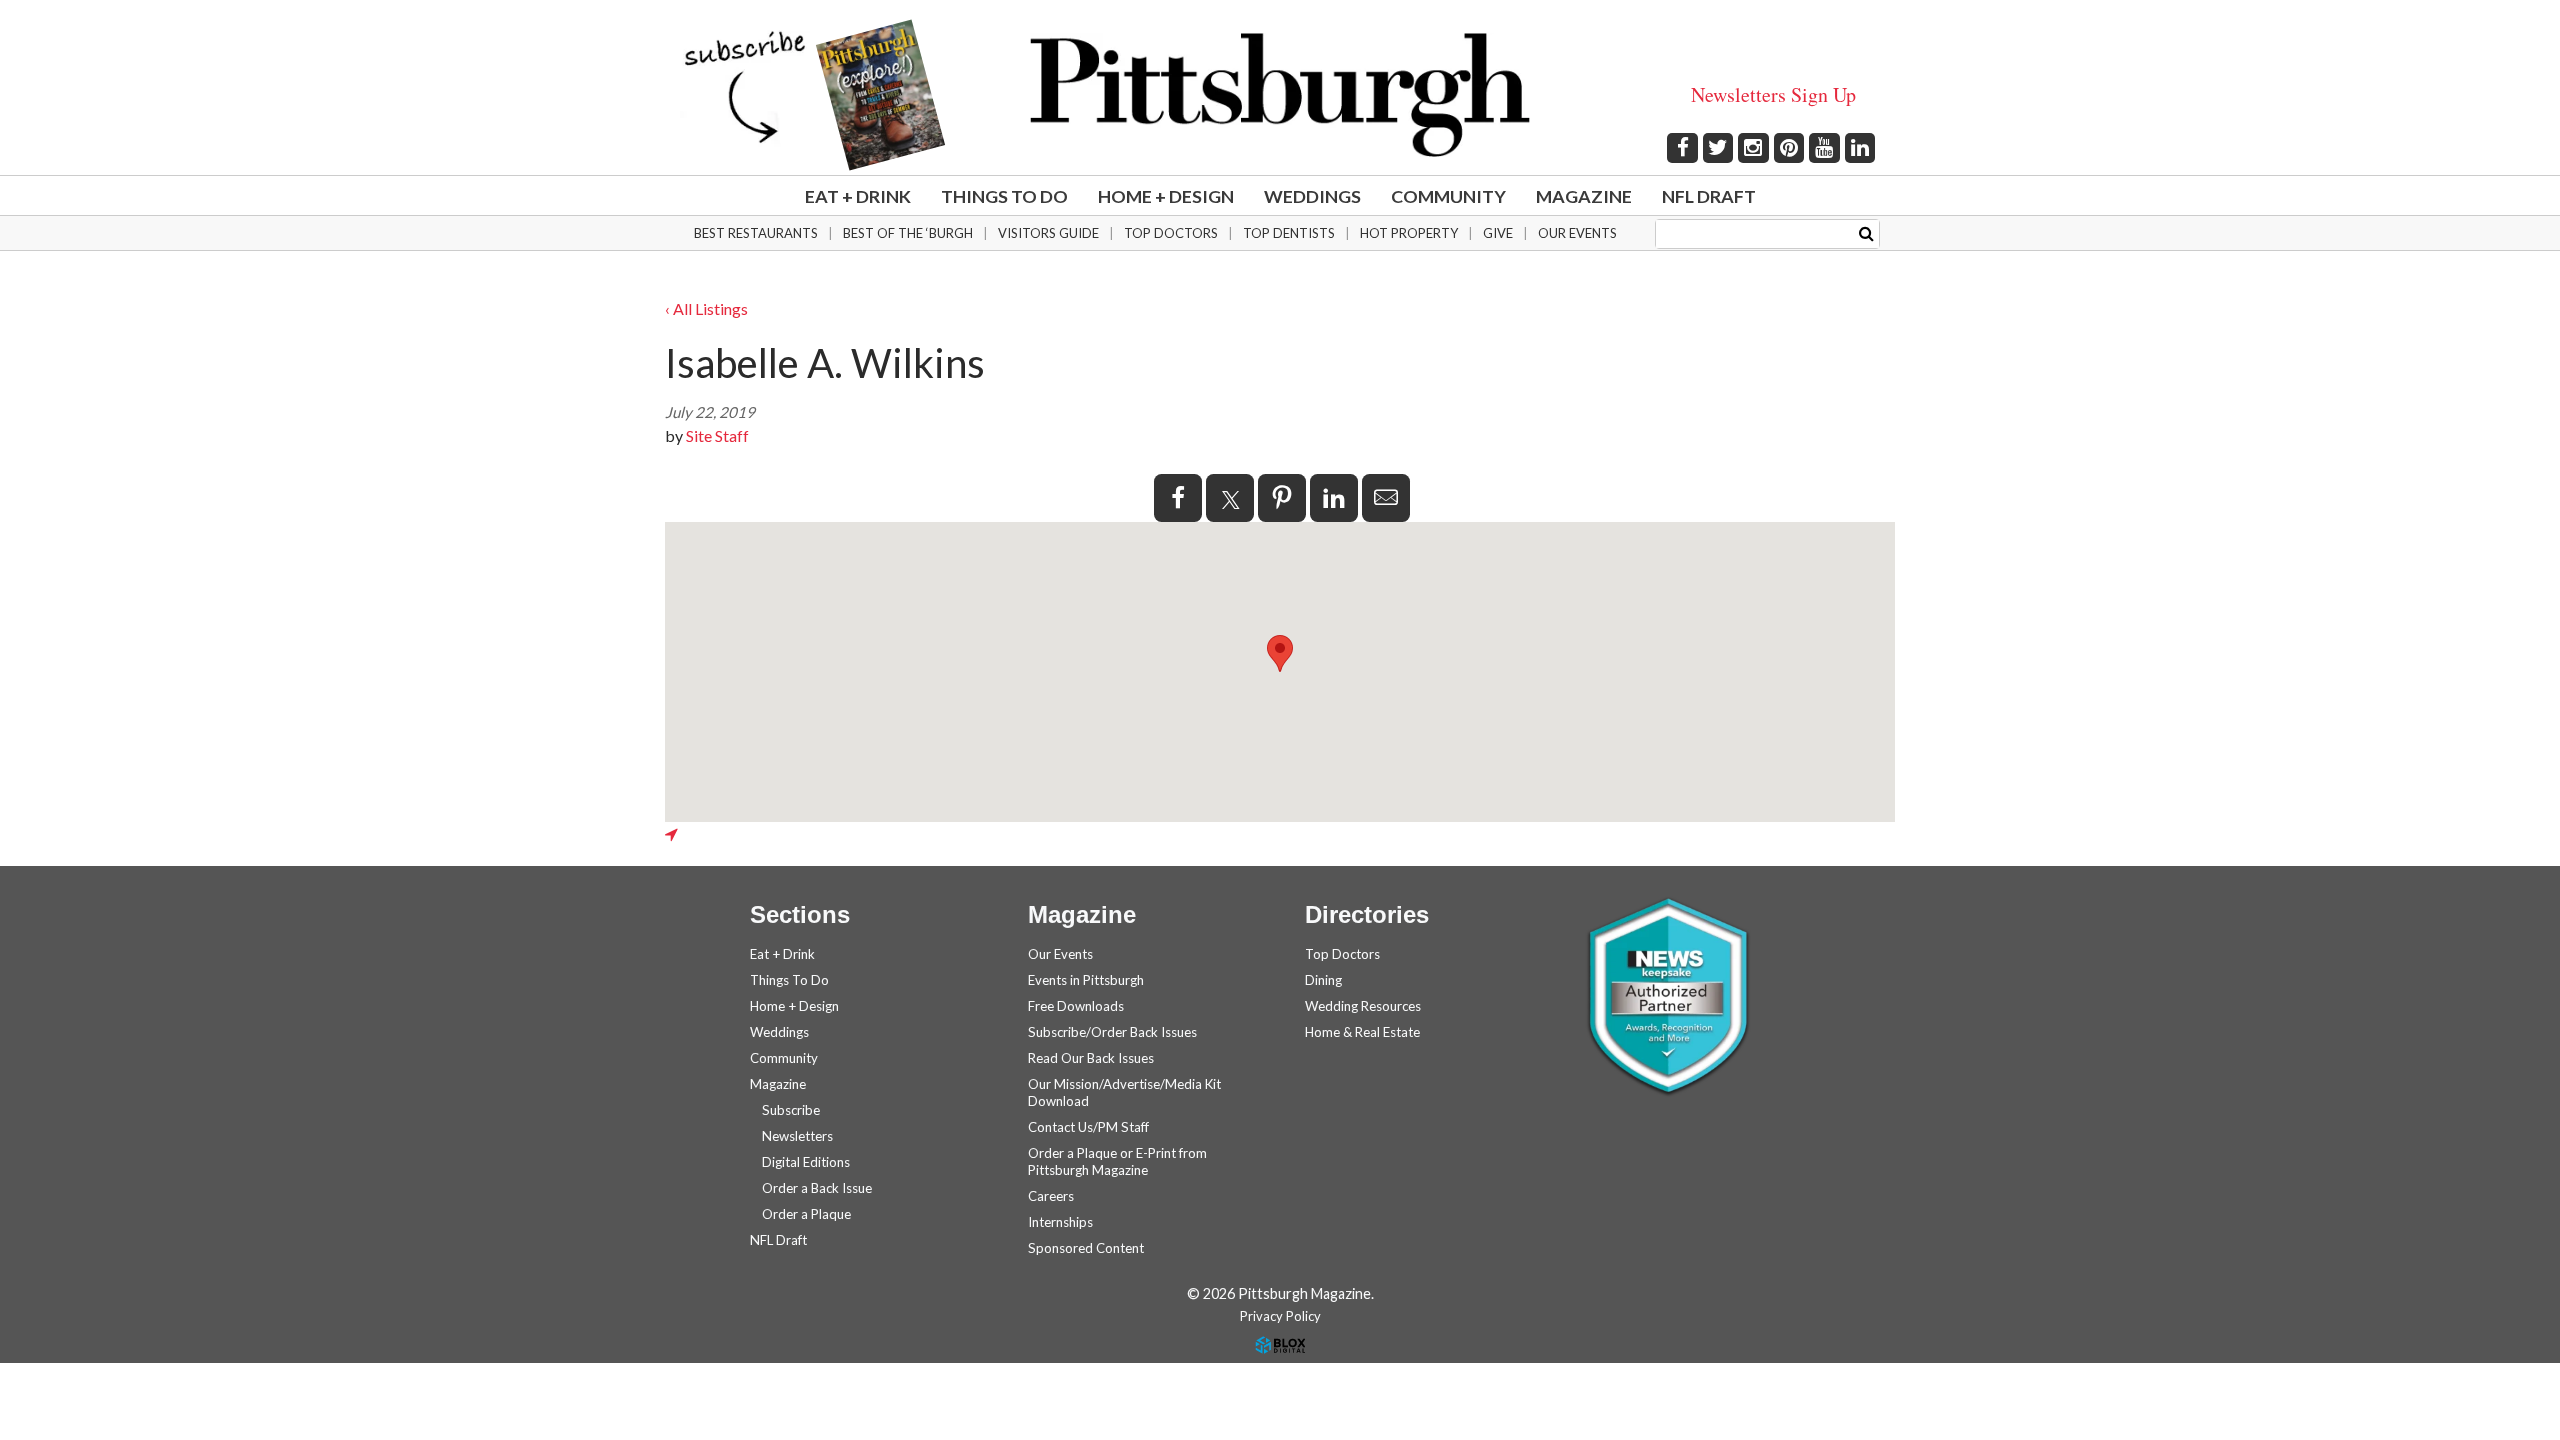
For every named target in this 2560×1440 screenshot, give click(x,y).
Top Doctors (1171, 233)
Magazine (1584, 196)
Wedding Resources (1363, 1006)
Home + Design (1166, 196)
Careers (1051, 1196)
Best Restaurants (756, 233)
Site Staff (717, 435)
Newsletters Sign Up (1773, 94)
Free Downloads (1076, 1006)
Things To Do (1004, 196)
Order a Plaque (806, 1214)
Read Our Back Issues (1091, 1058)
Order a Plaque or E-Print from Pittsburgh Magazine (1117, 1161)
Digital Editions (806, 1162)
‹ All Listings (706, 308)
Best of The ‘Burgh (908, 233)
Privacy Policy (1280, 1316)
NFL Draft (1709, 196)
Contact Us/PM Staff (1088, 1127)
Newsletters (797, 1136)
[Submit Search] (1866, 232)
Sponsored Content (1086, 1248)
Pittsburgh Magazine (1280, 95)
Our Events (1577, 233)
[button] (1280, 653)
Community (1448, 196)
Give (1498, 233)
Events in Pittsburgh (1086, 980)
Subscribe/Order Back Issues (1112, 1032)
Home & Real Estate (1362, 1032)
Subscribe (791, 1110)
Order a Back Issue (817, 1188)
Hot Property (1409, 233)
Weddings (1312, 196)
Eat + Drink (858, 196)
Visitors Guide (1048, 233)
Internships (1060, 1222)
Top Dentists (1289, 233)
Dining (1323, 980)
